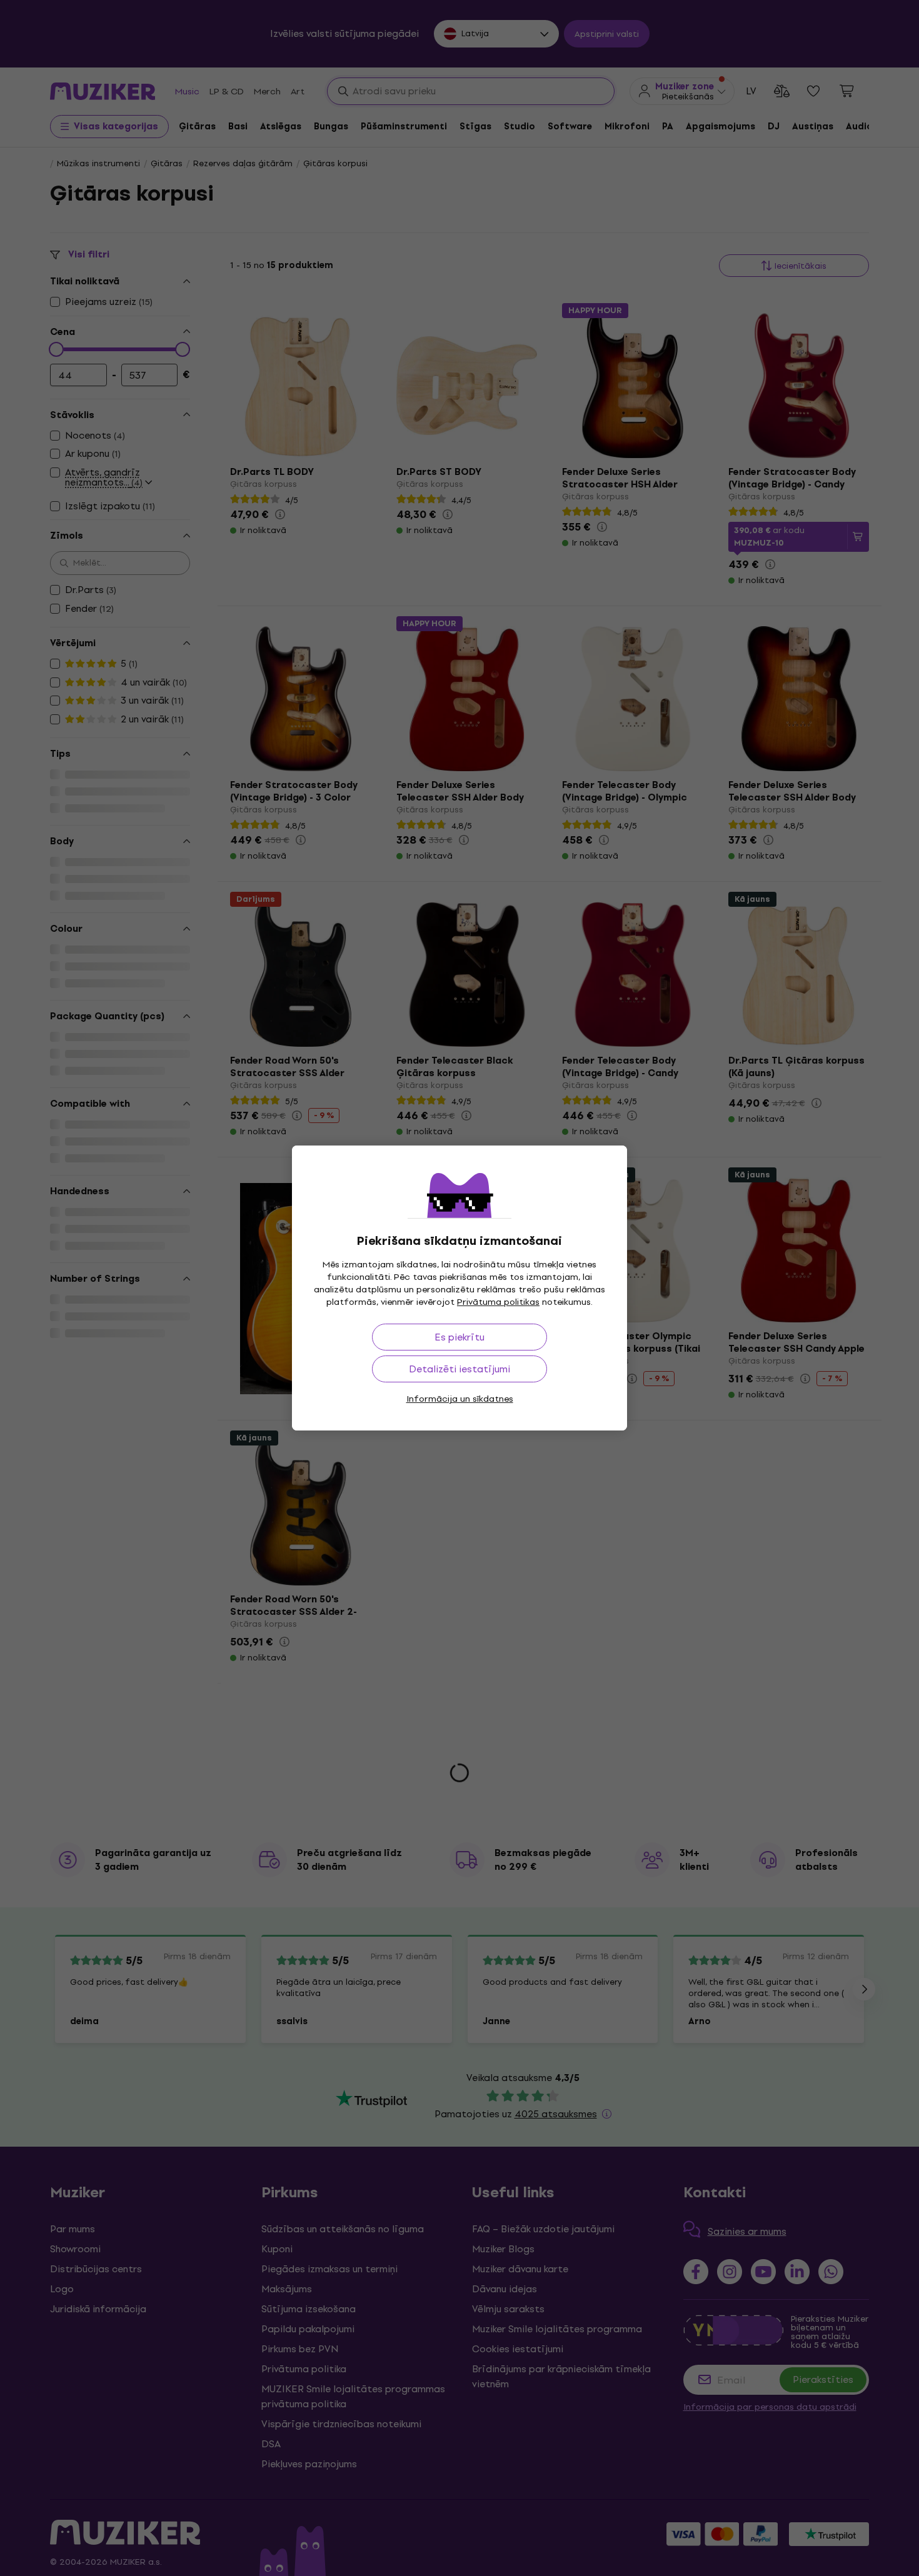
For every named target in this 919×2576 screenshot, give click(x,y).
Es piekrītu (459, 1337)
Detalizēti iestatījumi (459, 1369)
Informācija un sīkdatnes (460, 1399)
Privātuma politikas (498, 1302)
